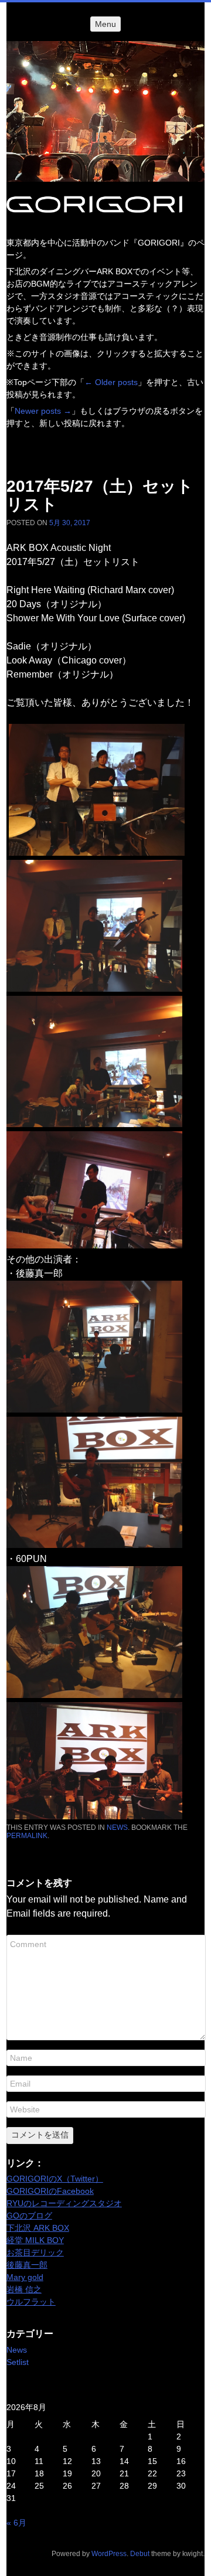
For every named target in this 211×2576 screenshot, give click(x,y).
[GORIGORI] (105, 111)
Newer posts (43, 411)
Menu (105, 24)
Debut (140, 2554)
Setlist (18, 2362)
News (117, 1828)
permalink (27, 1836)
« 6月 (16, 2523)
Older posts (111, 382)
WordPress (109, 2554)
